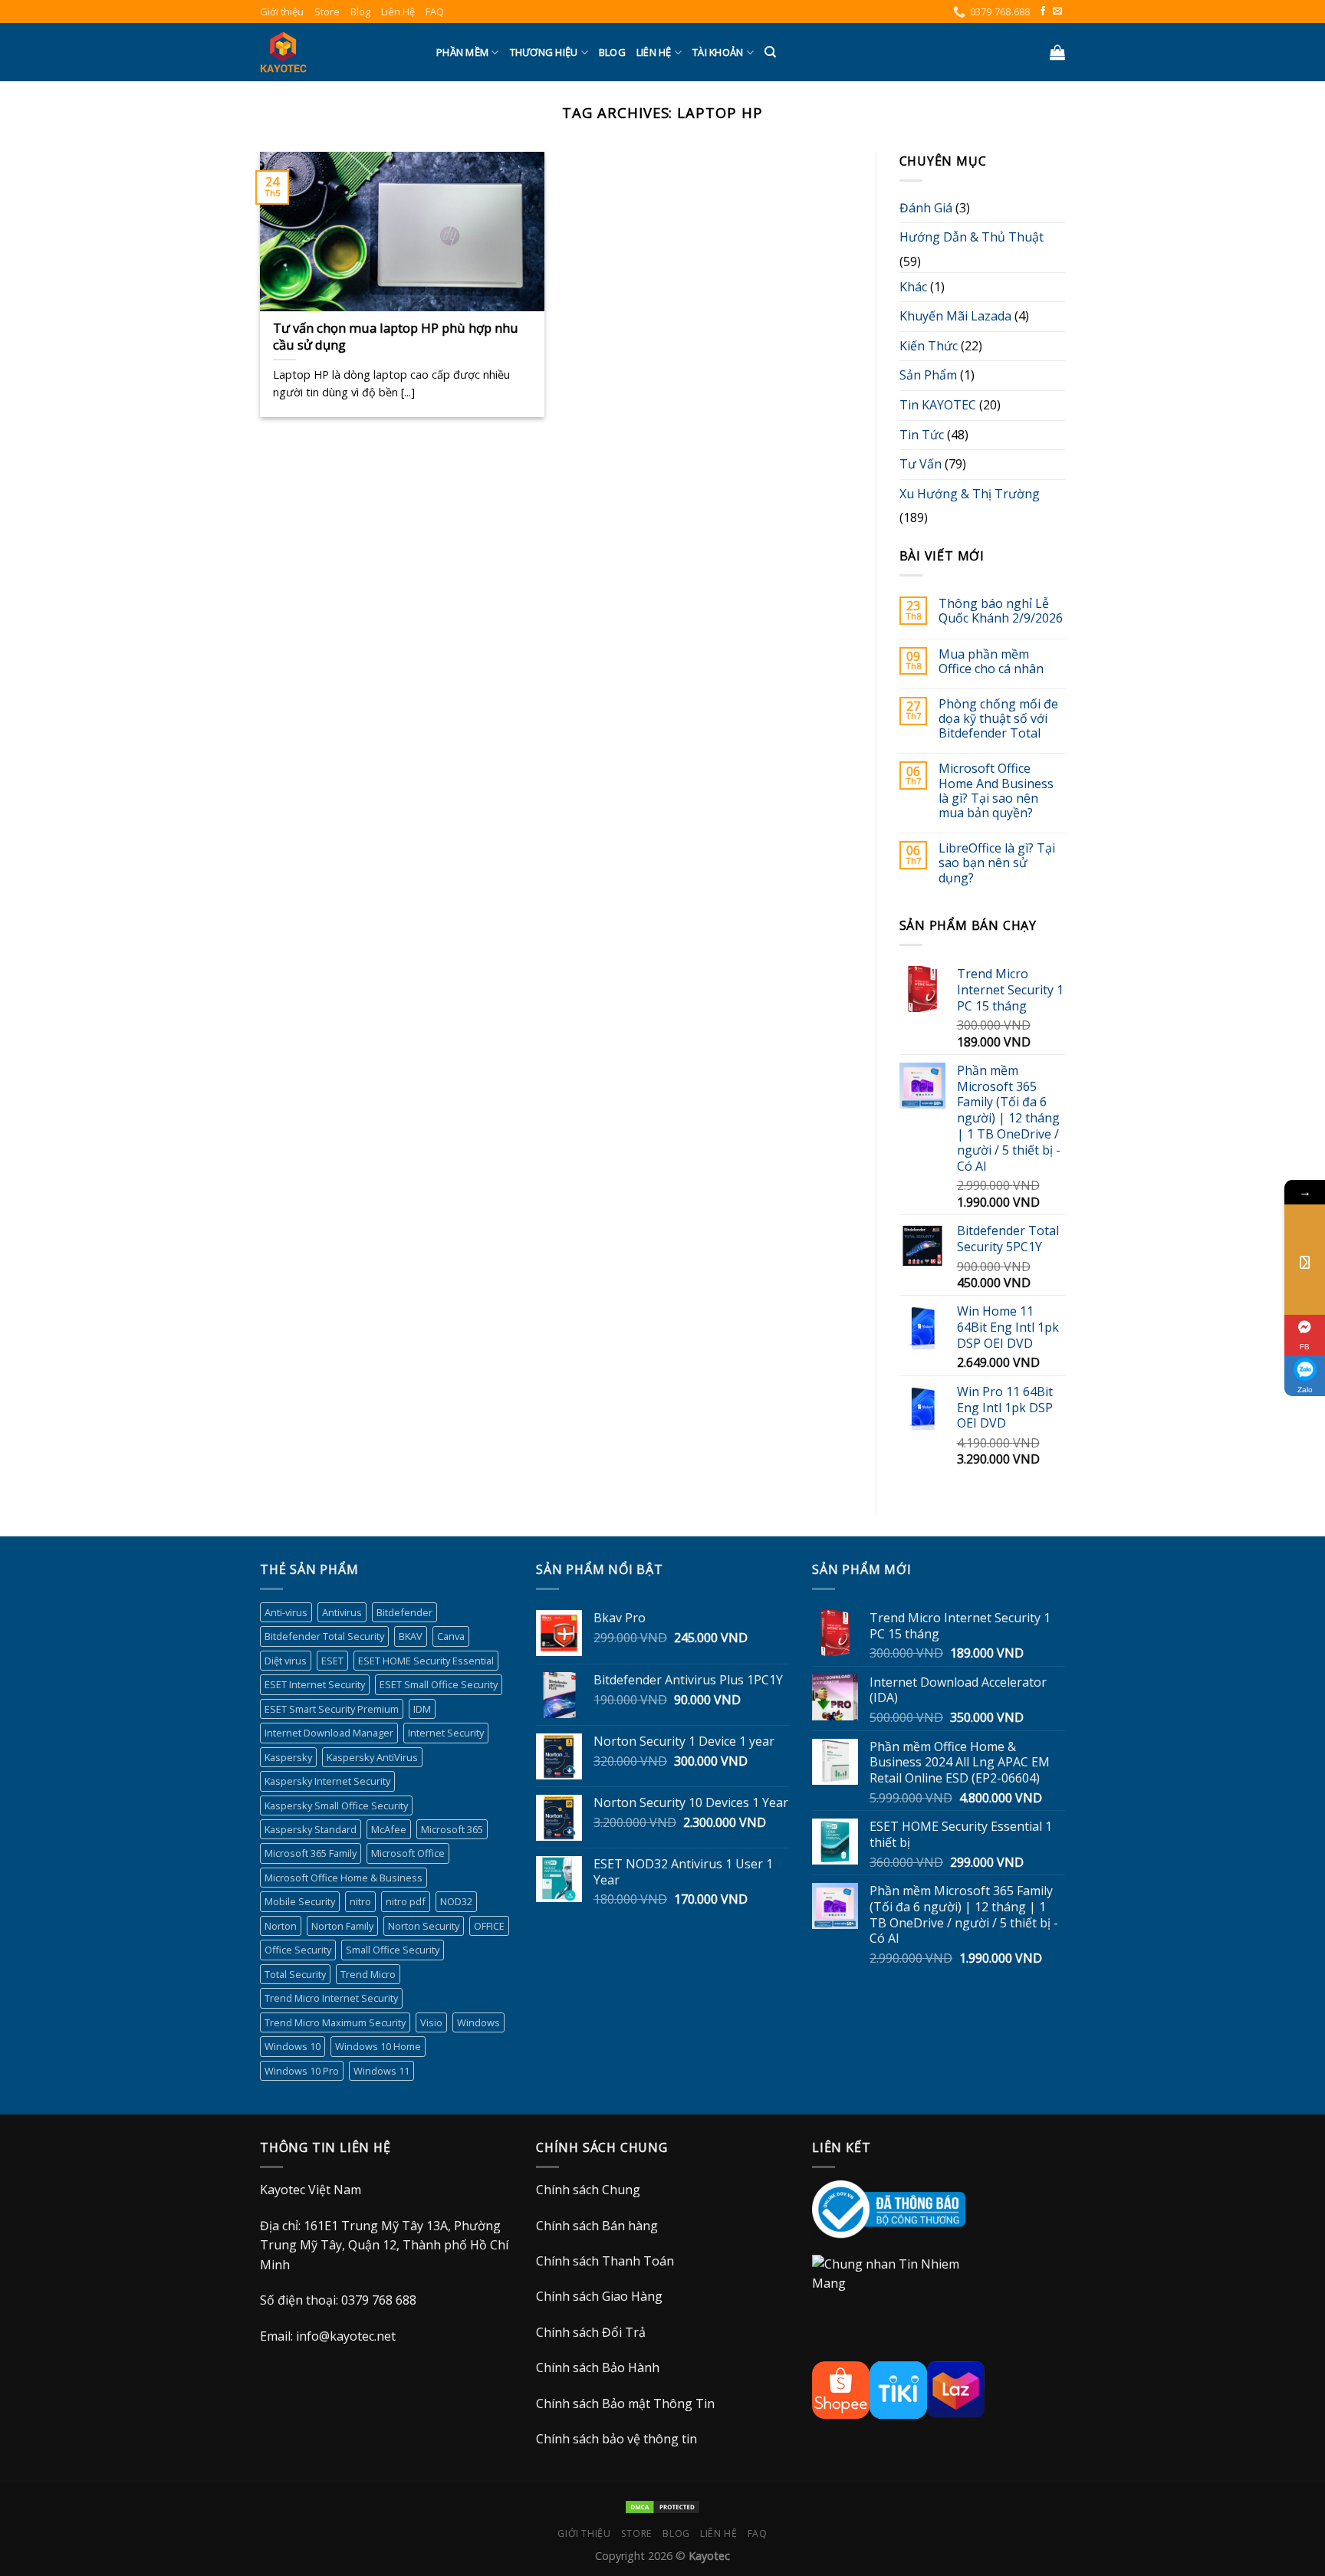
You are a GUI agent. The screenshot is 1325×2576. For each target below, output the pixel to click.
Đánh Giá (926, 208)
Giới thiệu (282, 11)
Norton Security (424, 1926)
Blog (360, 11)
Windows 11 (381, 2071)
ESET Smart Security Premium (332, 1709)
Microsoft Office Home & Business (344, 1878)
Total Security (295, 1974)
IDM (422, 1709)
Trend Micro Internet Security (331, 1998)
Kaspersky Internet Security (327, 1781)
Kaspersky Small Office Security (336, 1806)
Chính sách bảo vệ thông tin (616, 2439)
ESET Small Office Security (439, 1684)
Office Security (298, 1950)
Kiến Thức (929, 346)
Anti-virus (286, 1612)
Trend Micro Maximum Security (335, 2022)
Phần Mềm (462, 52)
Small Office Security (393, 1950)
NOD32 (456, 1901)
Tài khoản (718, 52)
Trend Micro (368, 1974)
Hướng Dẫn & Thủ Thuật (972, 237)
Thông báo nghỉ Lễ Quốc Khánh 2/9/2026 (1001, 611)
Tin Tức (922, 435)
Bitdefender (404, 1612)
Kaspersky (288, 1757)
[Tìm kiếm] (770, 52)
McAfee (389, 1829)
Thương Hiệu (544, 52)
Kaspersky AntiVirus (372, 1757)
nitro (360, 1901)
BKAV (411, 1636)
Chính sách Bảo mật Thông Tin (625, 2403)
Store (327, 11)
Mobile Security (300, 1901)
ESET (332, 1661)
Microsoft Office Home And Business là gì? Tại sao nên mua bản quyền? (996, 791)
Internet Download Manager (329, 1733)
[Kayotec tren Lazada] (956, 2389)
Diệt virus (286, 1661)
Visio (431, 2022)
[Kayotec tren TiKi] (898, 2389)
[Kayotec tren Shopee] (841, 2389)
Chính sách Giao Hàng (599, 2296)
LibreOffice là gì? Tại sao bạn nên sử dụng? (997, 863)
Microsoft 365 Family (311, 1853)
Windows (478, 2022)
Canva (451, 1636)
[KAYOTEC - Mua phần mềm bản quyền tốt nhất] (337, 52)
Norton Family (342, 1926)
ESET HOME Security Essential (426, 1661)
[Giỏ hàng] (1057, 52)
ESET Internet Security (315, 1684)
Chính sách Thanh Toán (605, 2261)
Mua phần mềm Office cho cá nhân (991, 662)
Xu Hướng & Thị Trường (970, 494)
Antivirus (342, 1612)
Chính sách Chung (588, 2190)
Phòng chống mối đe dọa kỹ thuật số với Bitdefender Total (998, 719)
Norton (281, 1926)
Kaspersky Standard (311, 1829)
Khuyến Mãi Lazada (955, 316)
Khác (913, 287)
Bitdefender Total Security (324, 1636)
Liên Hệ (398, 11)
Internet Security (446, 1733)
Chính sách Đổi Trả (591, 2332)
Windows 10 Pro (302, 2071)
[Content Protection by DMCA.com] (662, 2506)
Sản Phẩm (928, 375)
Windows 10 (293, 2046)
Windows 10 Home (378, 2046)
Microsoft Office (408, 1853)
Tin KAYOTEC (938, 405)
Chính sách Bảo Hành (598, 2367)
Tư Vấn (921, 464)
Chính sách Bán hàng (597, 2226)
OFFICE (489, 1926)
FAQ (435, 11)
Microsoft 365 (452, 1829)
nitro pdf (406, 1901)
